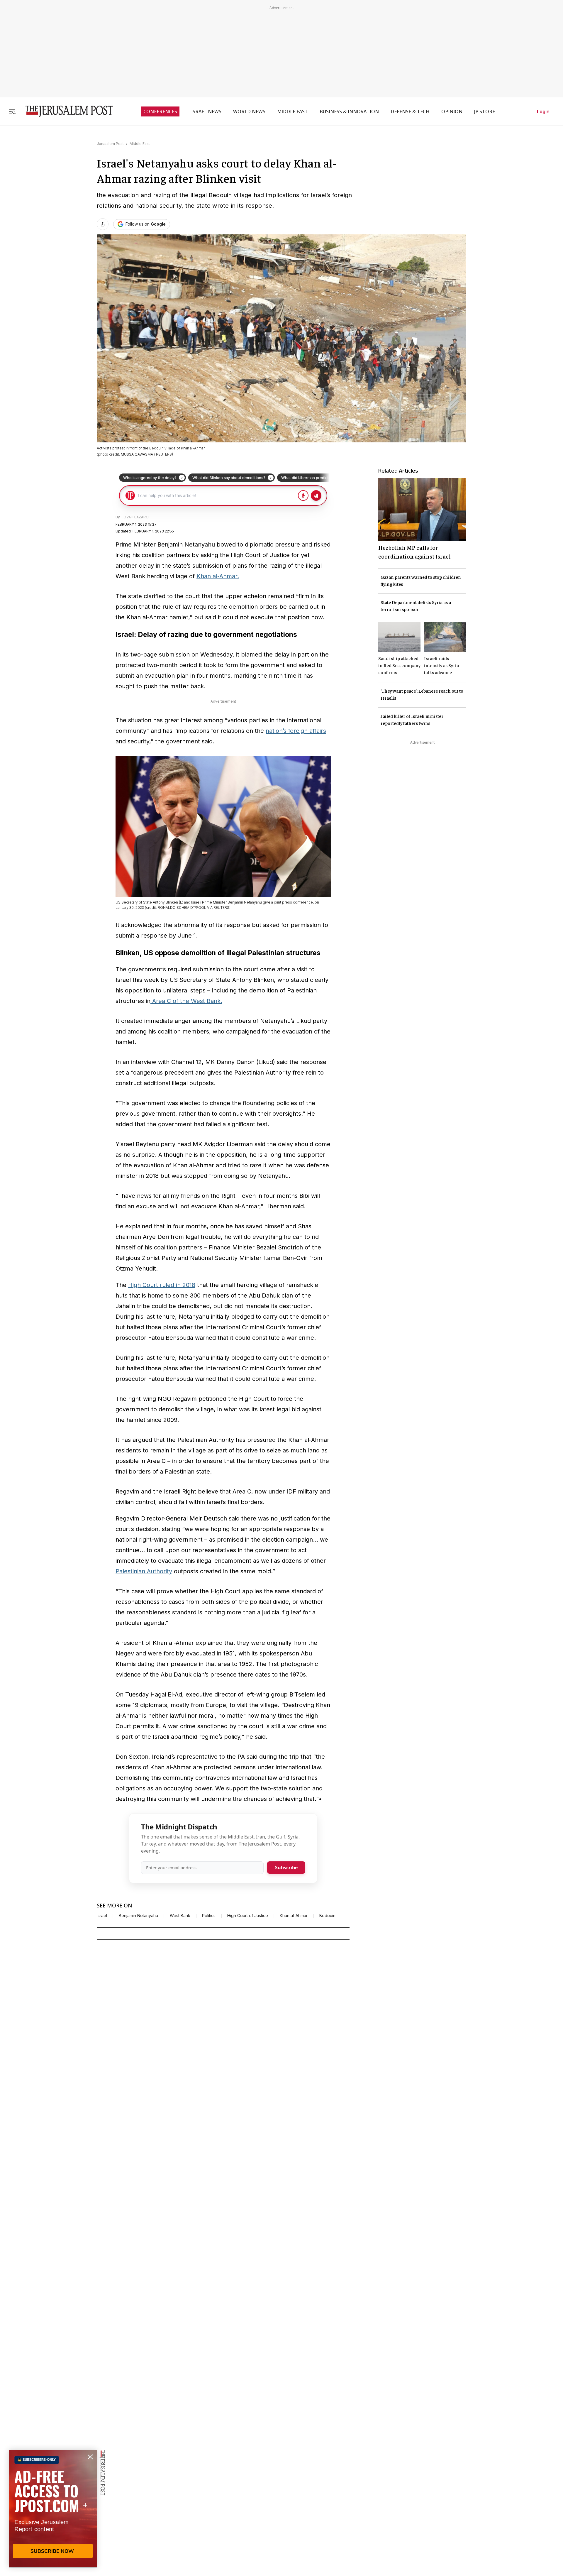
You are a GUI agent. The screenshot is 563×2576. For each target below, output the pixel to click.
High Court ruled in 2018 (162, 1285)
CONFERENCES (160, 111)
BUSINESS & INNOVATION (349, 111)
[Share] (103, 224)
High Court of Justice (248, 1916)
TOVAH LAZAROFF (137, 517)
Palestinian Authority (144, 1571)
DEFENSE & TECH (410, 111)
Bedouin (327, 1916)
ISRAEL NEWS (206, 111)
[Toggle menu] (12, 111)
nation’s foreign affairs (296, 731)
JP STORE (485, 111)
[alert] (53, 2509)
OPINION (452, 111)
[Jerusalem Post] (65, 111)
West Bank (180, 1916)
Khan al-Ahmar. (218, 576)
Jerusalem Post (110, 144)
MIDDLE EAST (292, 111)
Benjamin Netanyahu (138, 1916)
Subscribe (286, 1868)
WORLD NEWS (249, 111)
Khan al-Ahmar (294, 1916)
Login (543, 111)
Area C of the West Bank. (186, 1001)
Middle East (140, 144)
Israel (102, 1916)
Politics (209, 1916)
